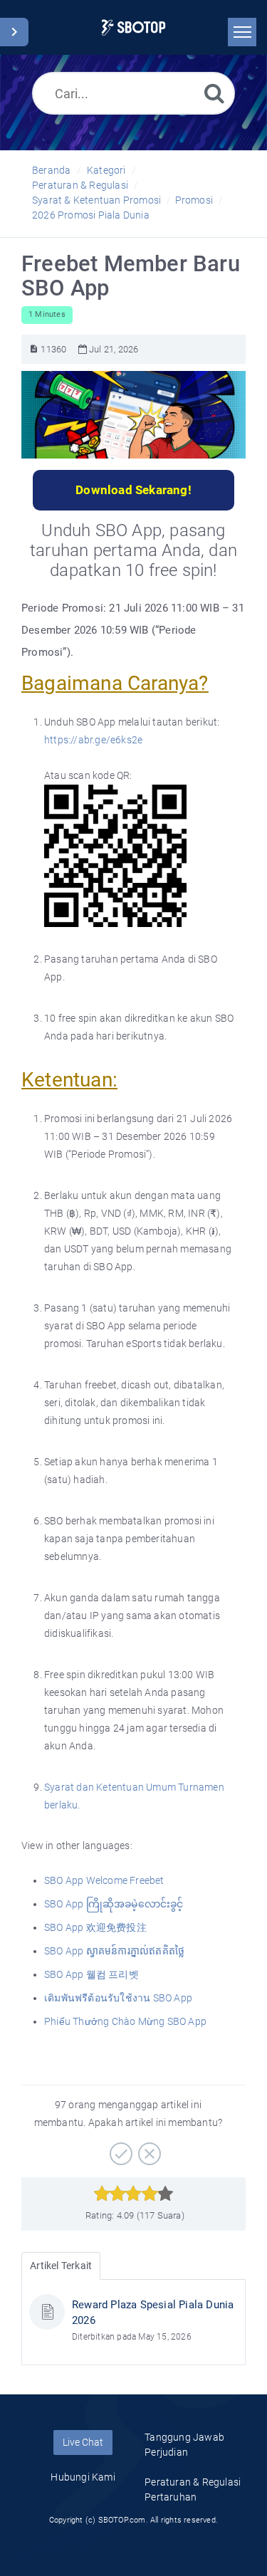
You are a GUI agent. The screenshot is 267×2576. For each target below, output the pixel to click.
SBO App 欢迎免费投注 (96, 1927)
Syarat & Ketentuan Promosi (96, 200)
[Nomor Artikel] (34, 349)
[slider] (133, 2194)
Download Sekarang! (133, 490)
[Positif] (119, 2149)
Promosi (194, 200)
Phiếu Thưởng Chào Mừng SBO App (126, 2021)
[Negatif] (148, 2149)
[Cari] (214, 93)
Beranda (51, 170)
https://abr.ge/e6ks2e (93, 740)
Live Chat (83, 2442)
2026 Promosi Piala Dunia (91, 215)
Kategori (106, 170)
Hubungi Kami (83, 2477)
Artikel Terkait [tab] (61, 2266)
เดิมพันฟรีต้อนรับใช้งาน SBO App (119, 1998)
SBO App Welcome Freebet (105, 1880)
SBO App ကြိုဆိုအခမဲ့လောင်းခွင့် (115, 1904)
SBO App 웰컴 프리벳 (93, 1974)
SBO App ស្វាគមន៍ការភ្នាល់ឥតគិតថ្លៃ (115, 1951)
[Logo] (133, 27)
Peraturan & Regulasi (80, 185)
